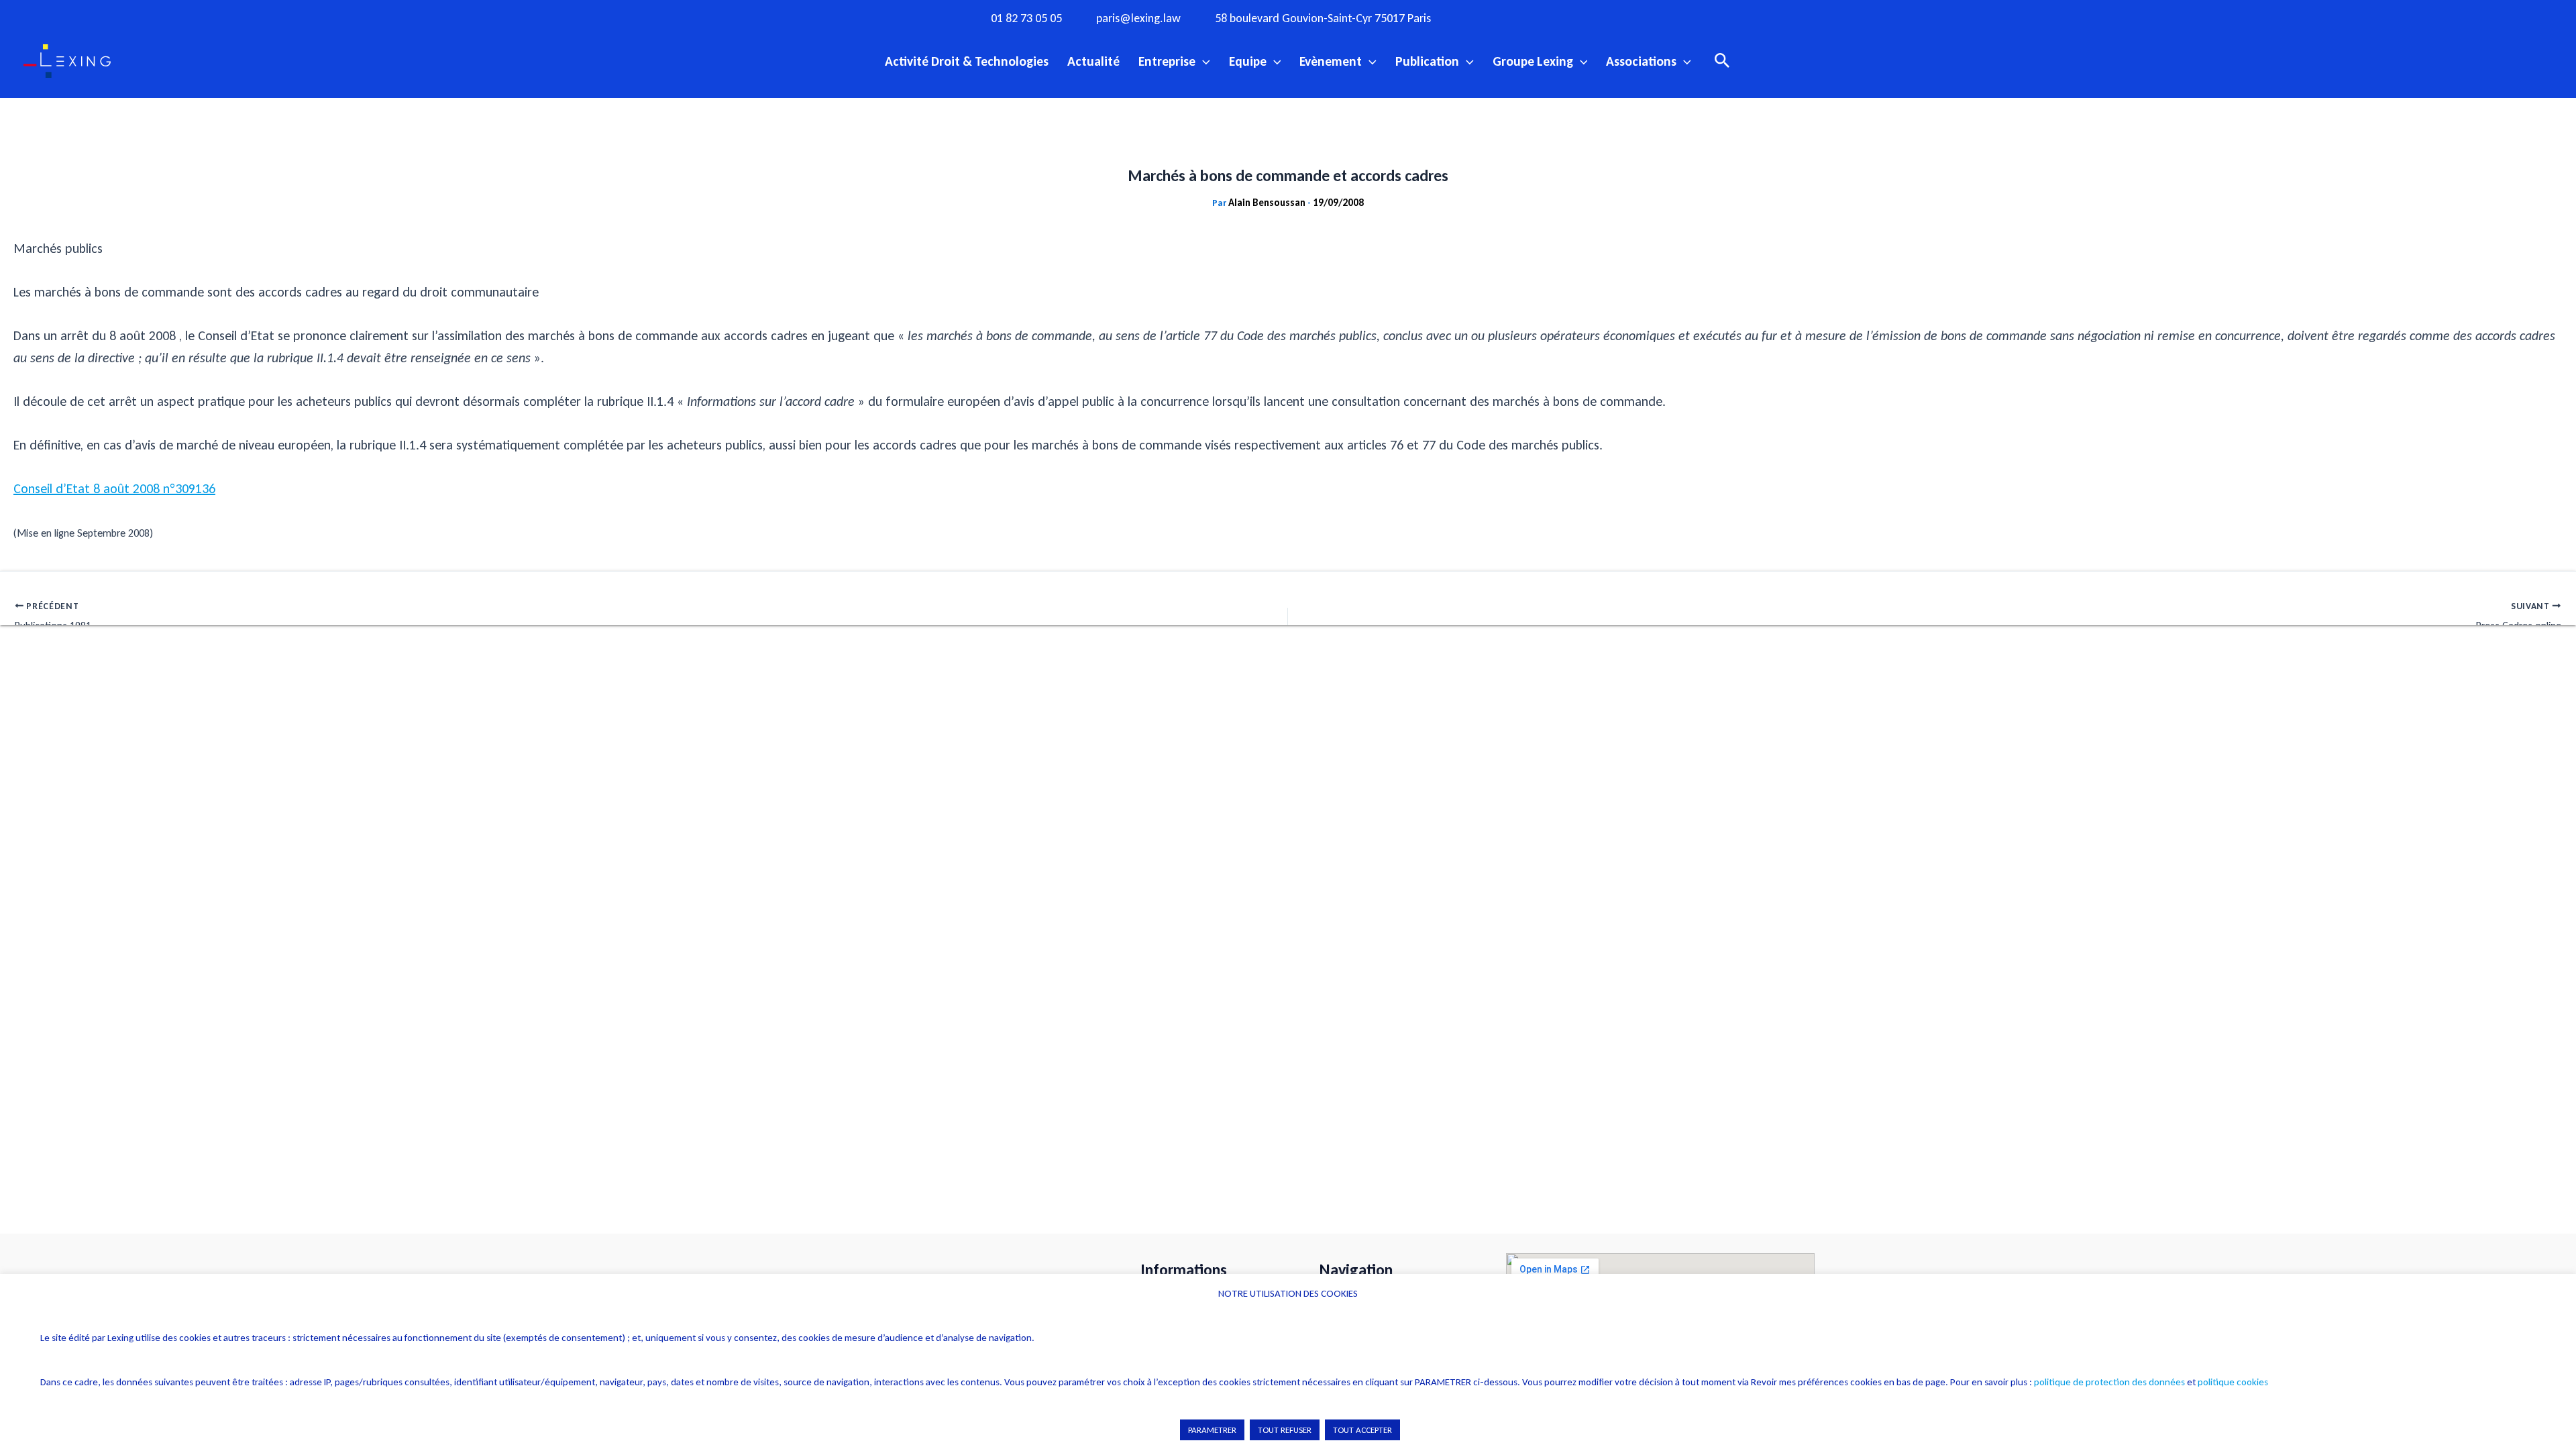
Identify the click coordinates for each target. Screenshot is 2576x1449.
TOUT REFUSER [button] (1285, 1430)
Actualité (1093, 61)
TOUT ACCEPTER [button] (1362, 1430)
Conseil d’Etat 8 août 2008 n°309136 (114, 488)
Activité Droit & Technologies (967, 61)
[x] (1541, 17)
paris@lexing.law (1138, 18)
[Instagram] (1513, 17)
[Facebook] (1486, 17)
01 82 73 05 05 (1026, 18)
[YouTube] (1568, 17)
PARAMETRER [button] (1212, 1430)
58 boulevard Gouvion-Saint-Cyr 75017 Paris (1323, 18)
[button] (1203, 61)
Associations (1641, 61)
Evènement (1331, 61)
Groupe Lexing (1533, 61)
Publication (1427, 61)
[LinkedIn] (1596, 17)
